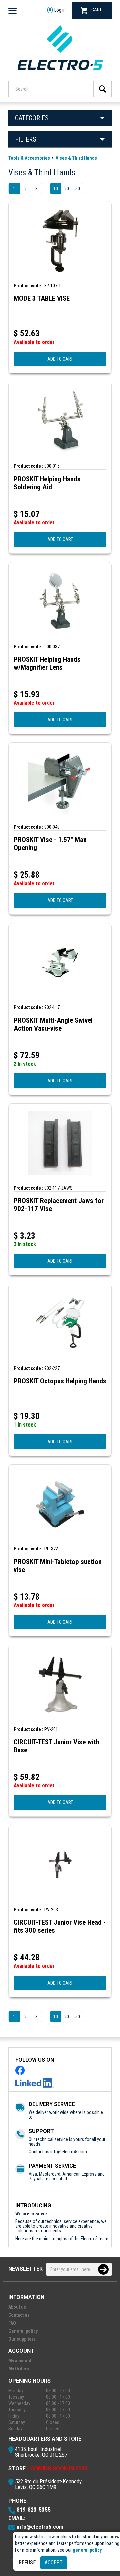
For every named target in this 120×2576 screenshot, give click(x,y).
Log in (60, 10)
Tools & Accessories (29, 158)
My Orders (19, 2369)
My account (20, 2361)
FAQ (12, 2323)
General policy (23, 2331)
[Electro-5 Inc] (60, 72)
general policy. (88, 2550)
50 (78, 189)
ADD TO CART (60, 359)
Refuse (27, 2562)
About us (17, 2307)
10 (56, 189)
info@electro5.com (69, 2152)
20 (67, 189)
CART (96, 10)
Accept (54, 2562)
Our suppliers (22, 2339)
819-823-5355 (34, 2510)
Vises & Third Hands (76, 158)
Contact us (19, 2315)
